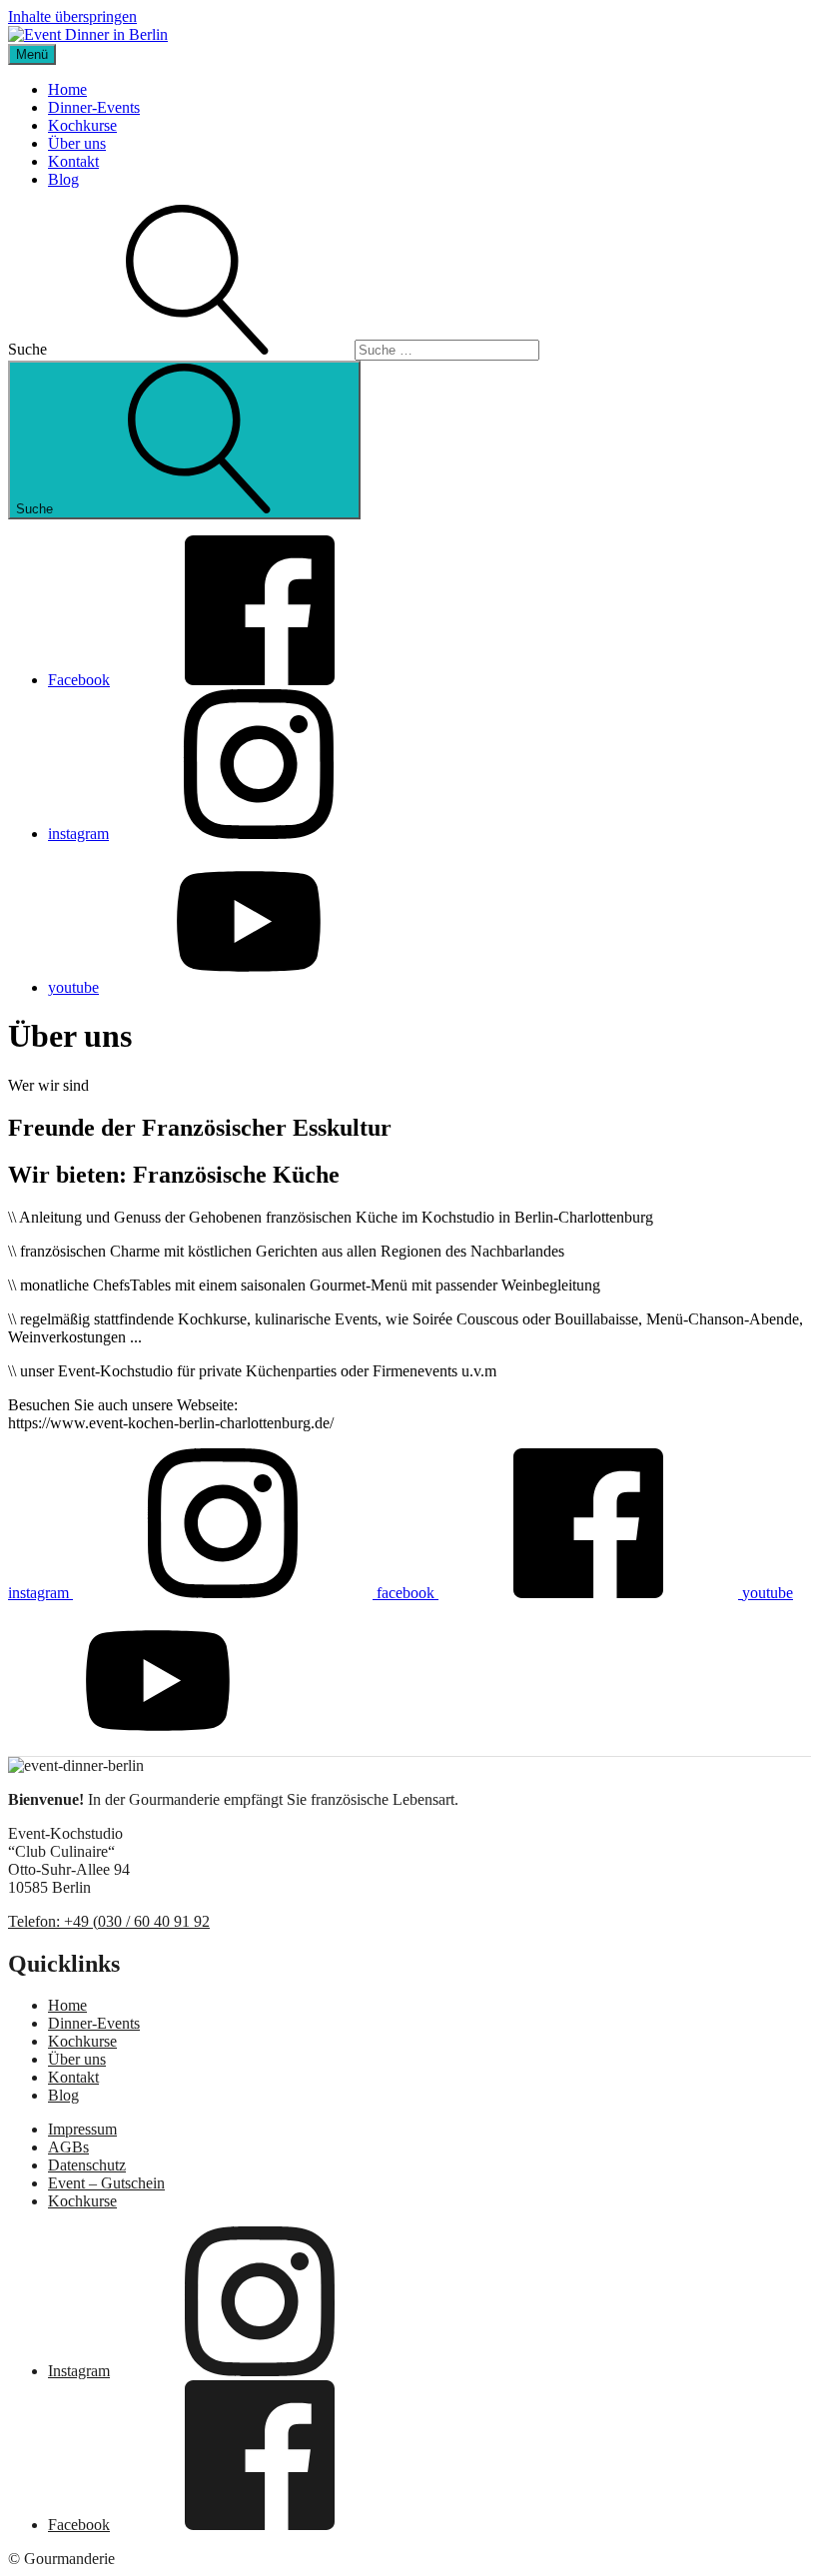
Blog (63, 179)
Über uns (77, 143)
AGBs (68, 2147)
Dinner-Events (94, 107)
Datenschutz (87, 2165)
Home (67, 89)
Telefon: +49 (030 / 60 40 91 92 (109, 1921)
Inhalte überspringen (72, 16)
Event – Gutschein (106, 2183)
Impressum (82, 2129)
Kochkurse (82, 125)
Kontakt (73, 161)
